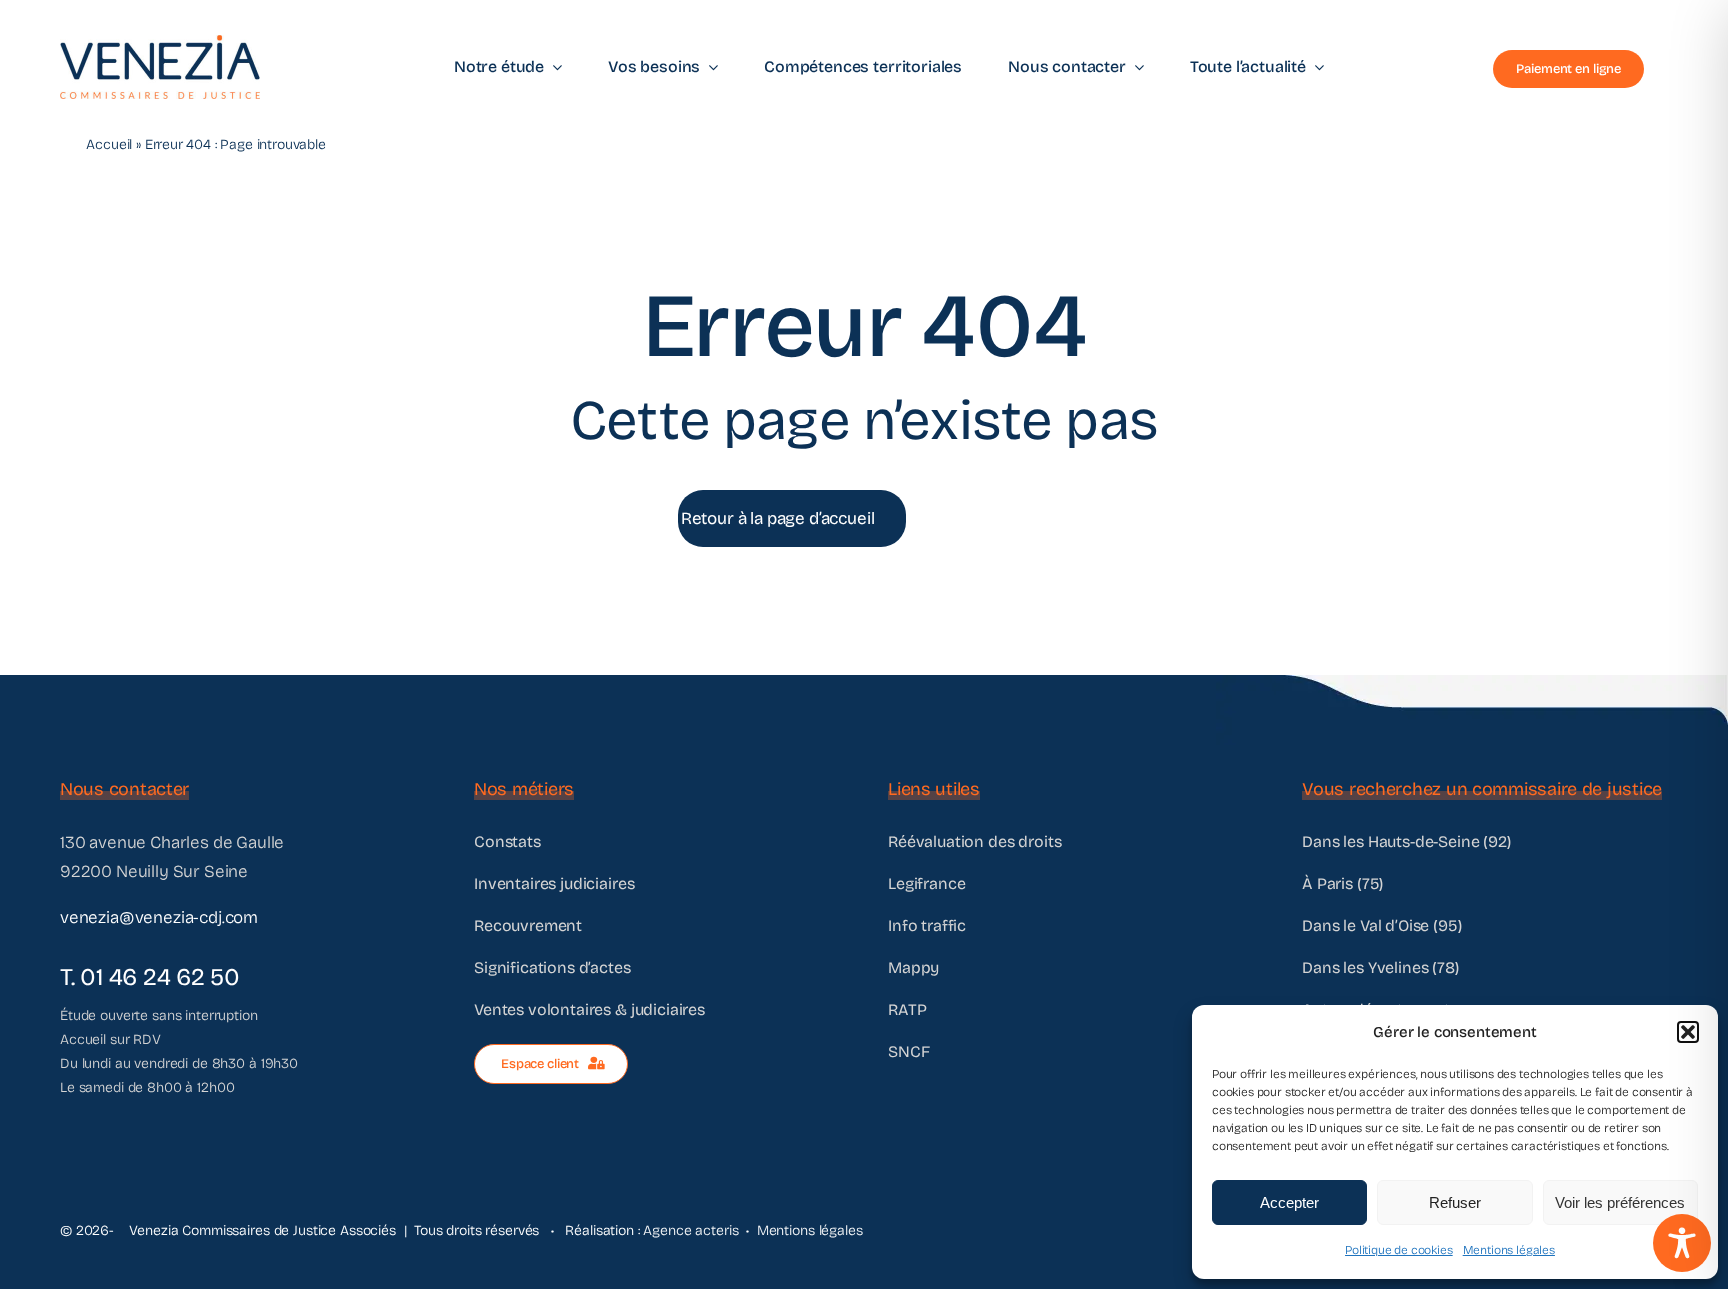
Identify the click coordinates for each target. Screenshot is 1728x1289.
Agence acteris (690, 1230)
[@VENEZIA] (160, 43)
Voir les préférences (1620, 1202)
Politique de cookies (1399, 1250)
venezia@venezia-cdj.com (159, 917)
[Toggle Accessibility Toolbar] (1682, 1243)
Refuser (1455, 1202)
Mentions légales (1509, 1250)
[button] (1688, 1032)
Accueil (109, 144)
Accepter (1289, 1202)
